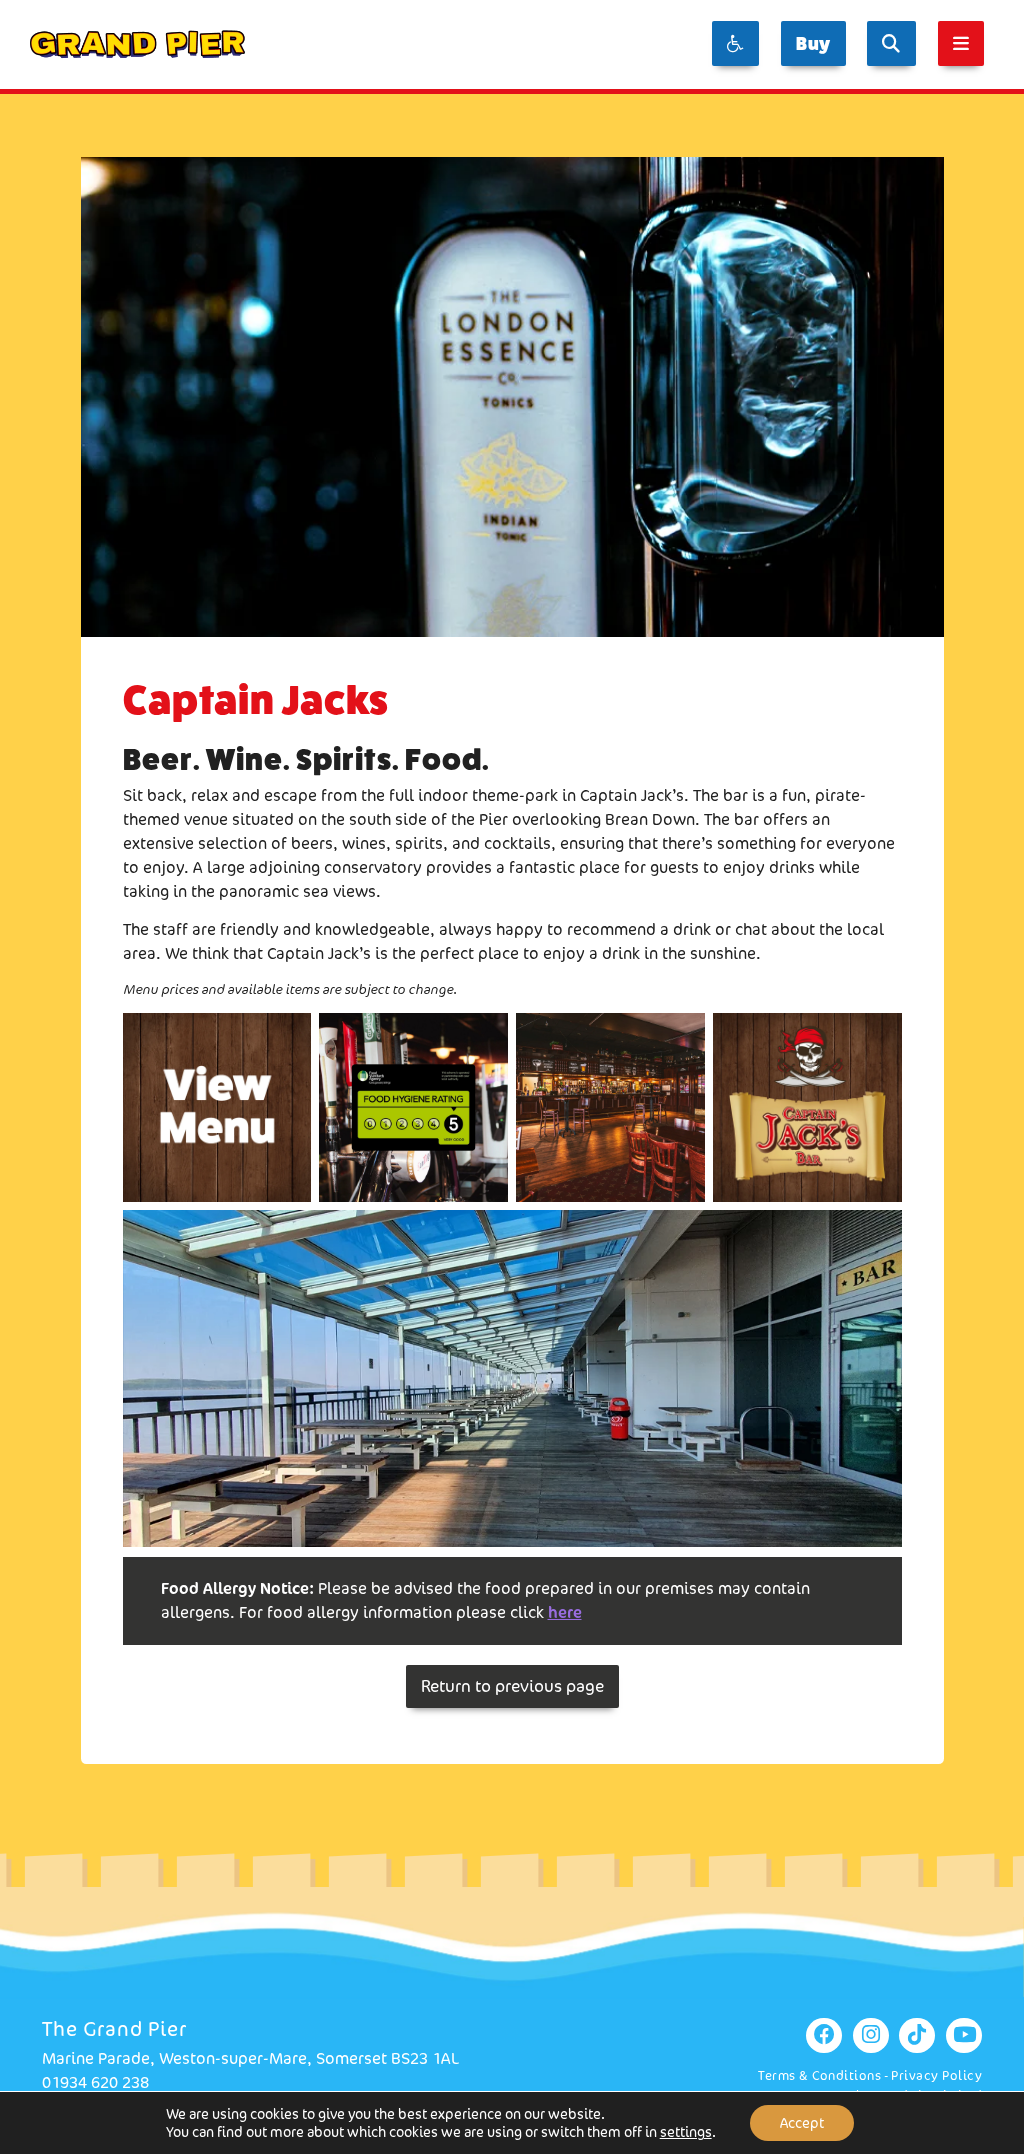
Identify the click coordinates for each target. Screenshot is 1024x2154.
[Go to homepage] (138, 44)
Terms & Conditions (819, 2075)
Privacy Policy (936, 2075)
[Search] (891, 43)
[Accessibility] (736, 43)
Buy (813, 43)
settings (686, 2132)
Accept (802, 2123)
